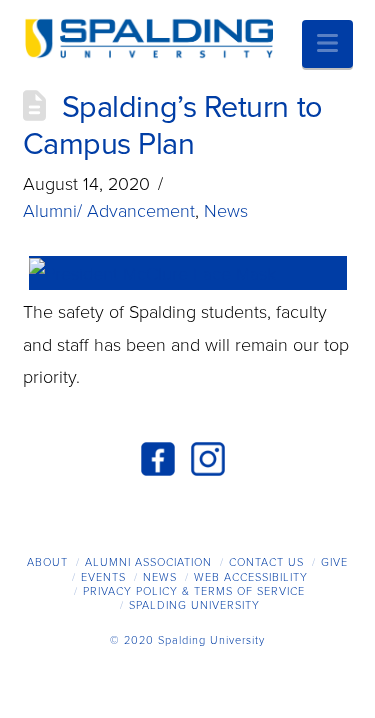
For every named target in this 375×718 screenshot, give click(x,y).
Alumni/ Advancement (109, 211)
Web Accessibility (251, 577)
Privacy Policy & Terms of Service (194, 591)
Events (103, 577)
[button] (327, 44)
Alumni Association (148, 562)
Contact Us (266, 562)
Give (334, 562)
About (47, 562)
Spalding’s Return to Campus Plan (173, 126)
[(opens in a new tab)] (188, 273)
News (226, 211)
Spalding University (194, 605)
